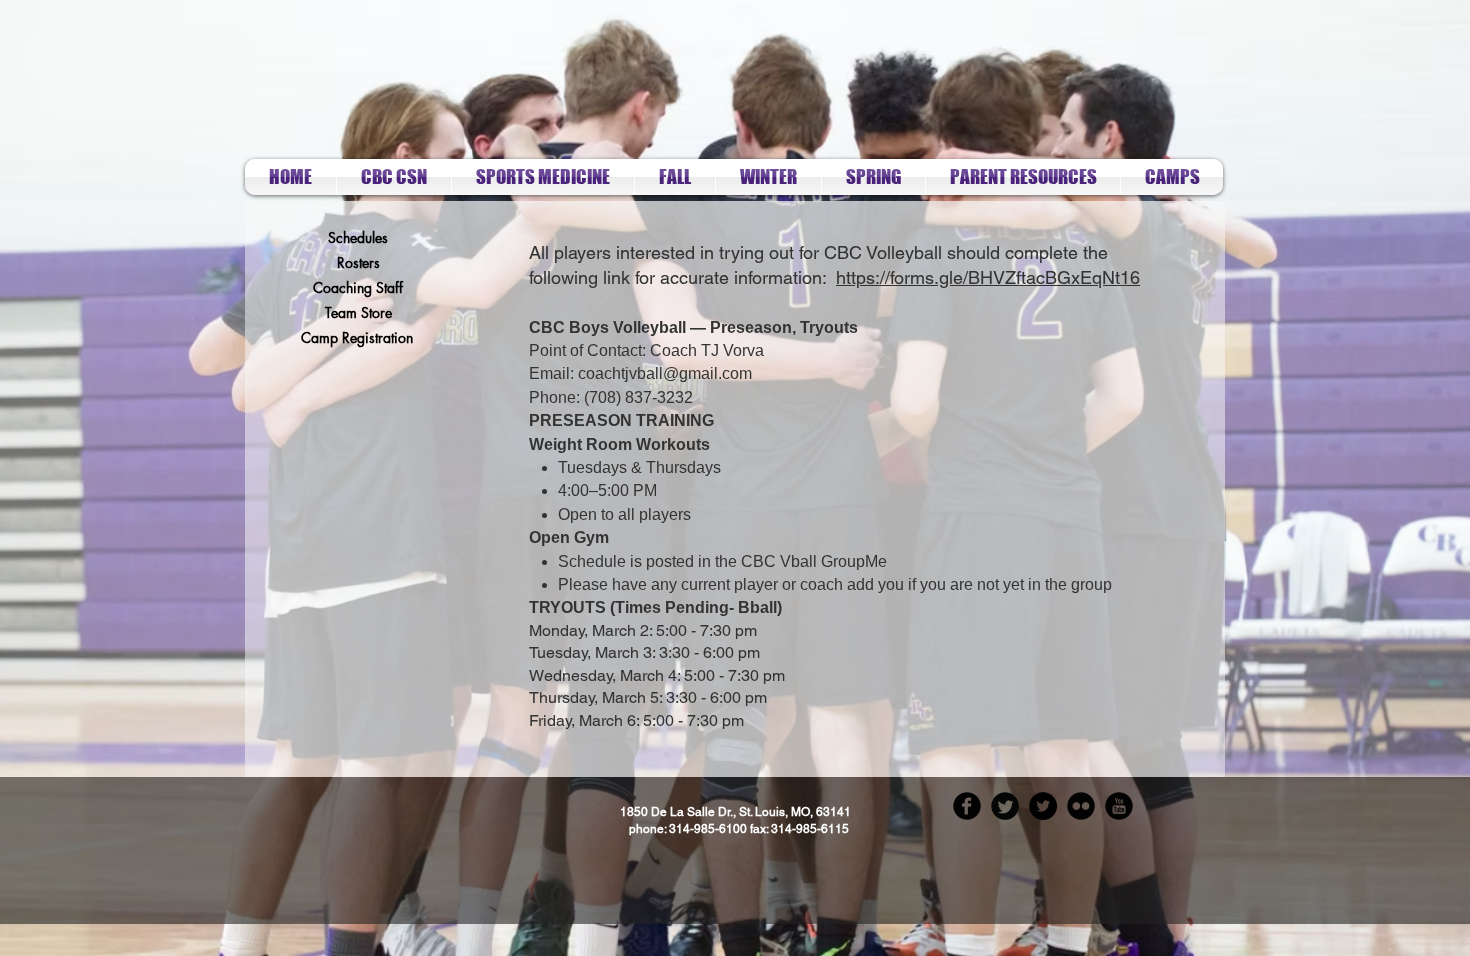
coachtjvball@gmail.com (665, 373)
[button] (675, 177)
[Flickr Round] (1081, 806)
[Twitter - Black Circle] (1043, 806)
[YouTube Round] (1119, 806)
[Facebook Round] (967, 806)
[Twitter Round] (1005, 806)
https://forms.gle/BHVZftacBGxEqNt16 (988, 277)
